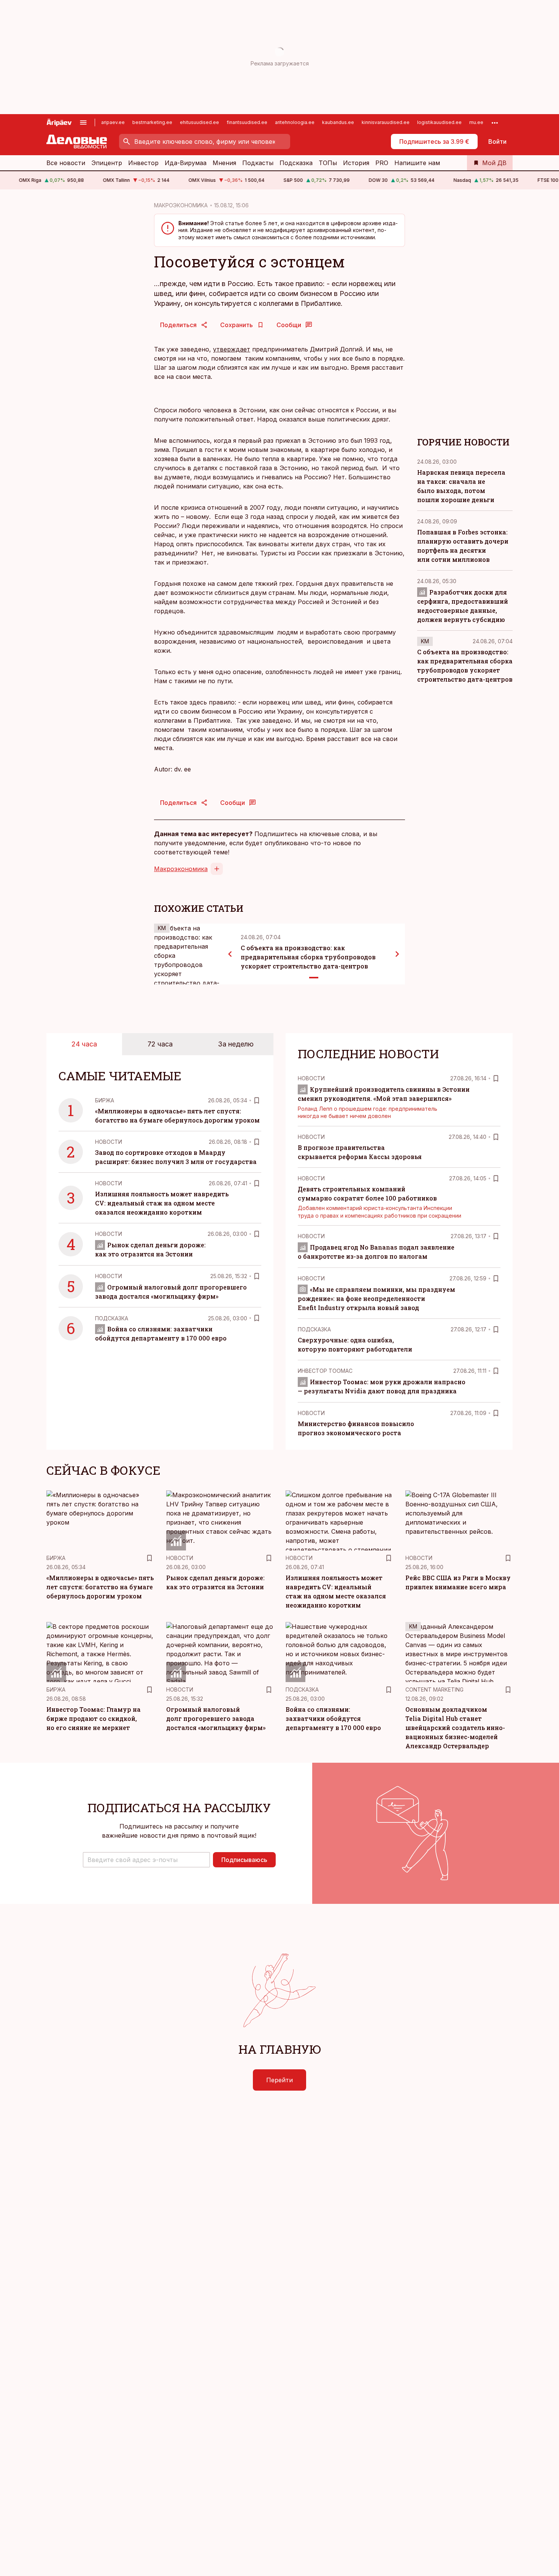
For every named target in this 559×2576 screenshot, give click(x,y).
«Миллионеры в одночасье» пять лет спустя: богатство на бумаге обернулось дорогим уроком (100, 1587)
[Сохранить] (257, 1100)
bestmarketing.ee (152, 122)
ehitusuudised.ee (199, 122)
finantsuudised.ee (247, 122)
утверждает (232, 349)
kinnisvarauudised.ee (386, 122)
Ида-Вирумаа (186, 163)
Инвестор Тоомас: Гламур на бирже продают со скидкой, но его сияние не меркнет (94, 1718)
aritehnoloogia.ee (295, 122)
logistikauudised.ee (439, 122)
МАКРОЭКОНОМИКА (181, 205)
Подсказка (296, 163)
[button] (146, 1860)
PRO (382, 163)
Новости (109, 1142)
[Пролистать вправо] (397, 954)
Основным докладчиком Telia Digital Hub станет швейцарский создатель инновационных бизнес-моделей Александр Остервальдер (455, 1728)
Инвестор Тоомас (325, 1371)
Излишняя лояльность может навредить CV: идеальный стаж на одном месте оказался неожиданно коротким (162, 1203)
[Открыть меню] (83, 122)
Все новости (66, 163)
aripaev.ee (113, 122)
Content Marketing (434, 1690)
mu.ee (476, 122)
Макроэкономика (181, 869)
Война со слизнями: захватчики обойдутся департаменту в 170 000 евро (333, 1718)
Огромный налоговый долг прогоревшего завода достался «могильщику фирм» (216, 1718)
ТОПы (328, 163)
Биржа (105, 1100)
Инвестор (143, 163)
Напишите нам (417, 163)
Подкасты (258, 163)
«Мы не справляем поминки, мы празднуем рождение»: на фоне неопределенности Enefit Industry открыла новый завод (376, 1298)
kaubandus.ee (338, 122)
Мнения (224, 163)
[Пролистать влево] (230, 954)
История (356, 163)
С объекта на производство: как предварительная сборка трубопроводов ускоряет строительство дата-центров (308, 957)
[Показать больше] (495, 122)
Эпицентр (107, 163)
